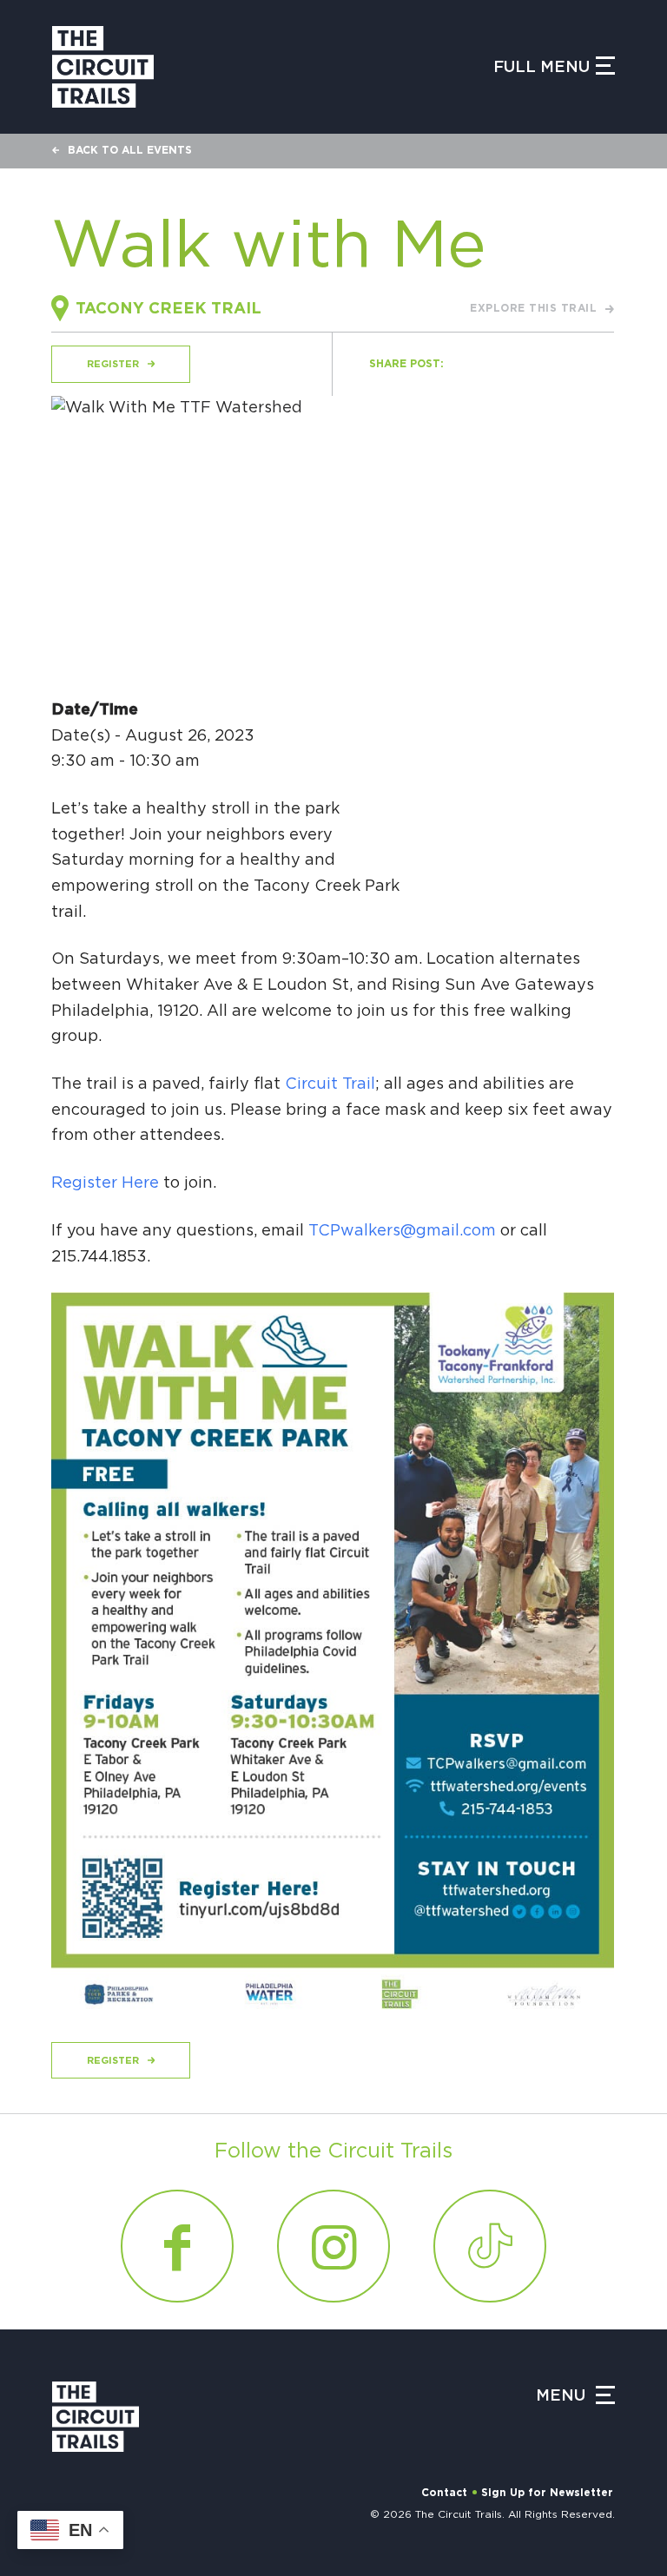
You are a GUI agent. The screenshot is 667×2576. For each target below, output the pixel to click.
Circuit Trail (330, 1084)
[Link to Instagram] (333, 2246)
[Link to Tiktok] (490, 2246)
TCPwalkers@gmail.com (402, 1231)
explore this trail (533, 308)
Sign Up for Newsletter (547, 2493)
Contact (444, 2493)
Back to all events (130, 150)
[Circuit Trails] (103, 67)
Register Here (105, 1183)
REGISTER (113, 364)
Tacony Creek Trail (168, 309)
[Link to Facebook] (177, 2246)
